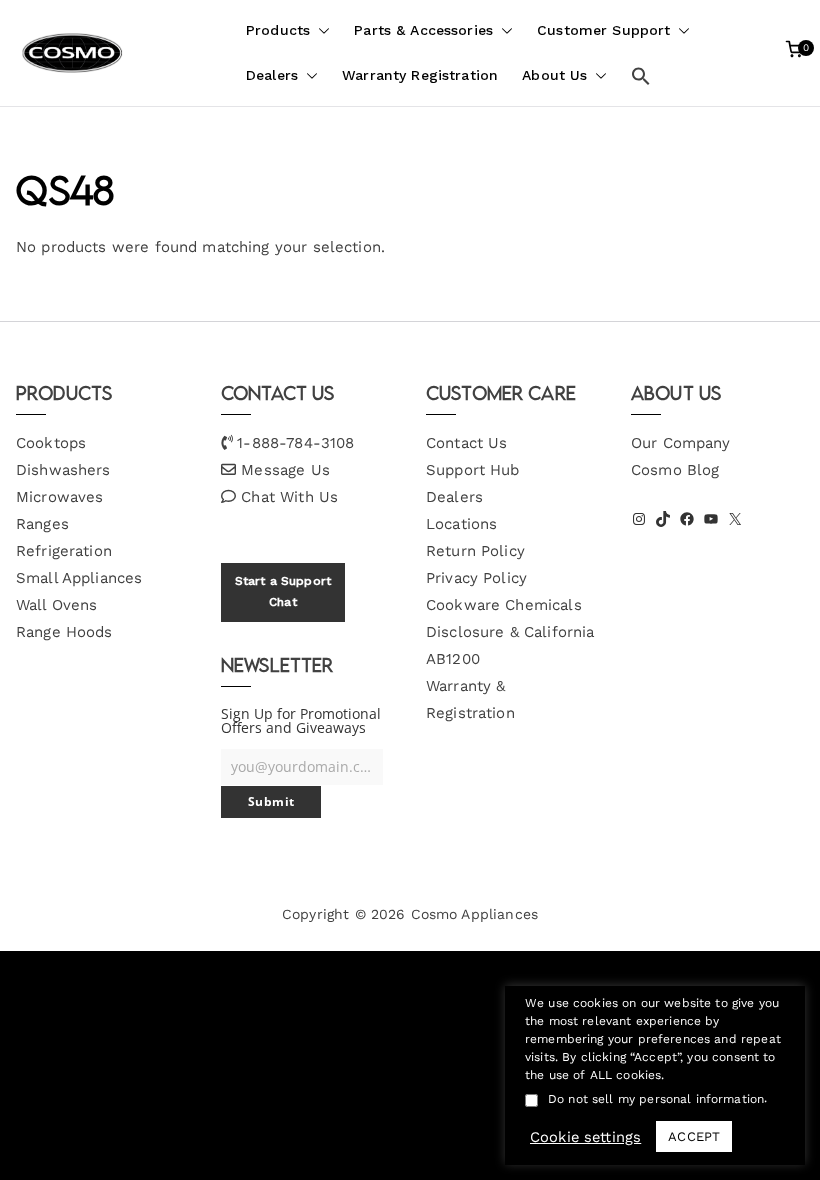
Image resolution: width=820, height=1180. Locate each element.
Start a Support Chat (283, 592)
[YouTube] (711, 519)
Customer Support (603, 30)
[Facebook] (687, 519)
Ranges (42, 524)
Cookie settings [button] (585, 1137)
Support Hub (473, 470)
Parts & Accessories (423, 30)
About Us (554, 75)
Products (278, 30)
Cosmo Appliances (474, 914)
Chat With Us (289, 497)
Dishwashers (63, 470)
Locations (461, 524)
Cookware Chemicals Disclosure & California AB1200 (510, 632)
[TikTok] (663, 519)
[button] (320, 30)
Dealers (272, 75)
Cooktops (51, 443)
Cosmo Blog (675, 470)
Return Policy (475, 551)
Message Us (285, 470)
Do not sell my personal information (656, 1099)
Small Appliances (79, 578)
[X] (735, 519)
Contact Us (467, 443)
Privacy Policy (476, 578)
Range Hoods (64, 632)
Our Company (681, 443)
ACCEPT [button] (694, 1136)
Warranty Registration (420, 75)
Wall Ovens (57, 605)
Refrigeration (64, 551)
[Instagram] (639, 519)
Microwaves (60, 497)
